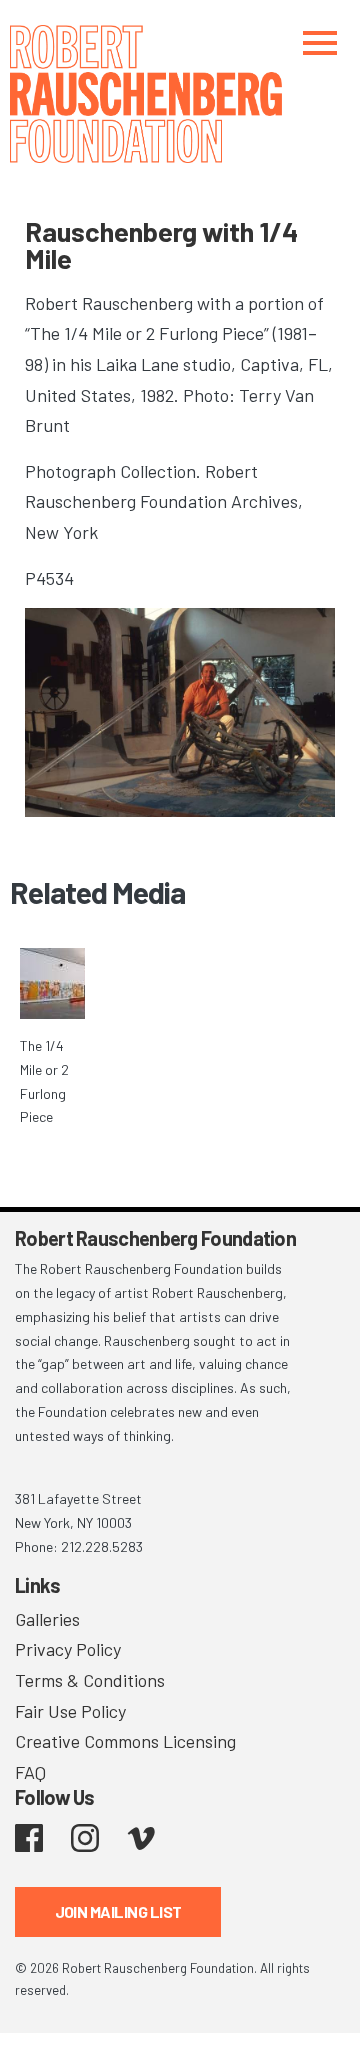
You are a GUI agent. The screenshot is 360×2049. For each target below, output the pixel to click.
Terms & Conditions (90, 1680)
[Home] (180, 94)
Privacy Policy (68, 1649)
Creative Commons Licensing (125, 1741)
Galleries (47, 1619)
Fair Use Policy (70, 1711)
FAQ (30, 1772)
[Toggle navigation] (320, 42)
